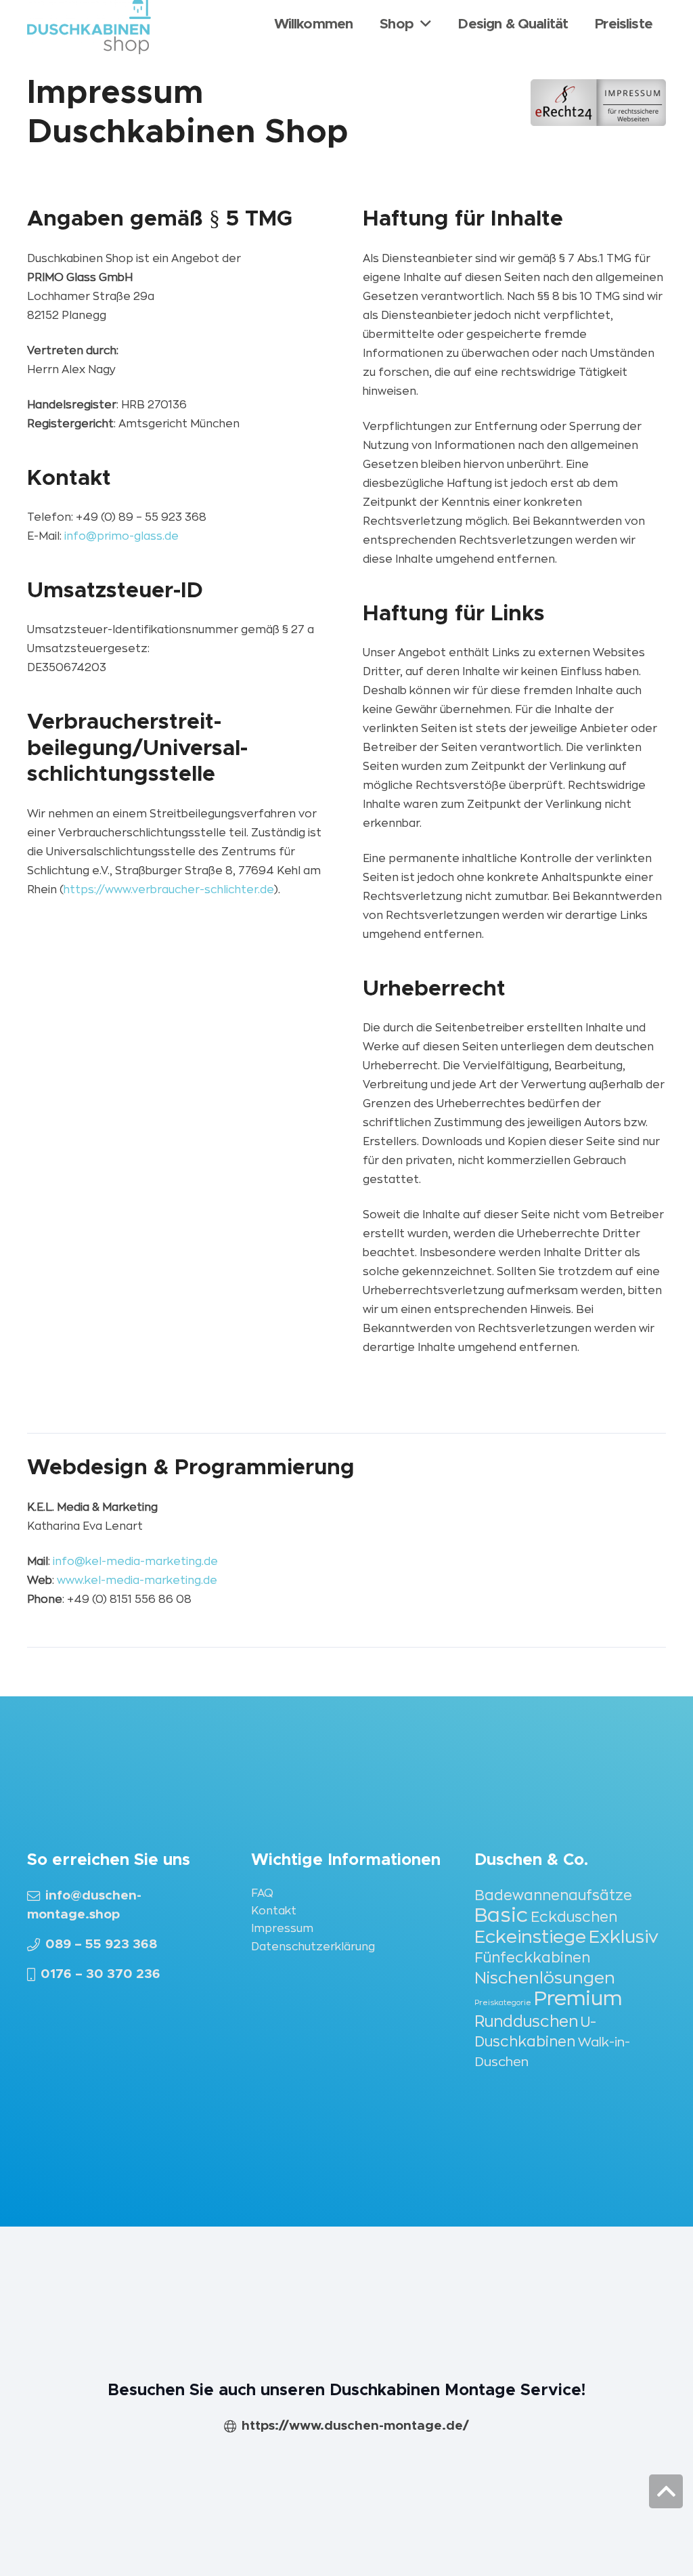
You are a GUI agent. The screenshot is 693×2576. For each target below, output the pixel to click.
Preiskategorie (503, 2003)
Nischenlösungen (545, 1978)
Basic (501, 1915)
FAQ (262, 1893)
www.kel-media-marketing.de (137, 1581)
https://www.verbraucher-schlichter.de (169, 890)
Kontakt (274, 1911)
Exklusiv (624, 1937)
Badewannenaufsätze (553, 1896)
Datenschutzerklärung (313, 1947)
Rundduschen (526, 2022)
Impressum (282, 1929)
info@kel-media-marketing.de (135, 1562)
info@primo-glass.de (121, 536)
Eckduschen (574, 1917)
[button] (666, 2491)
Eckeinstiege (530, 1937)
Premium (578, 1999)
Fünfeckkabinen (532, 1958)
